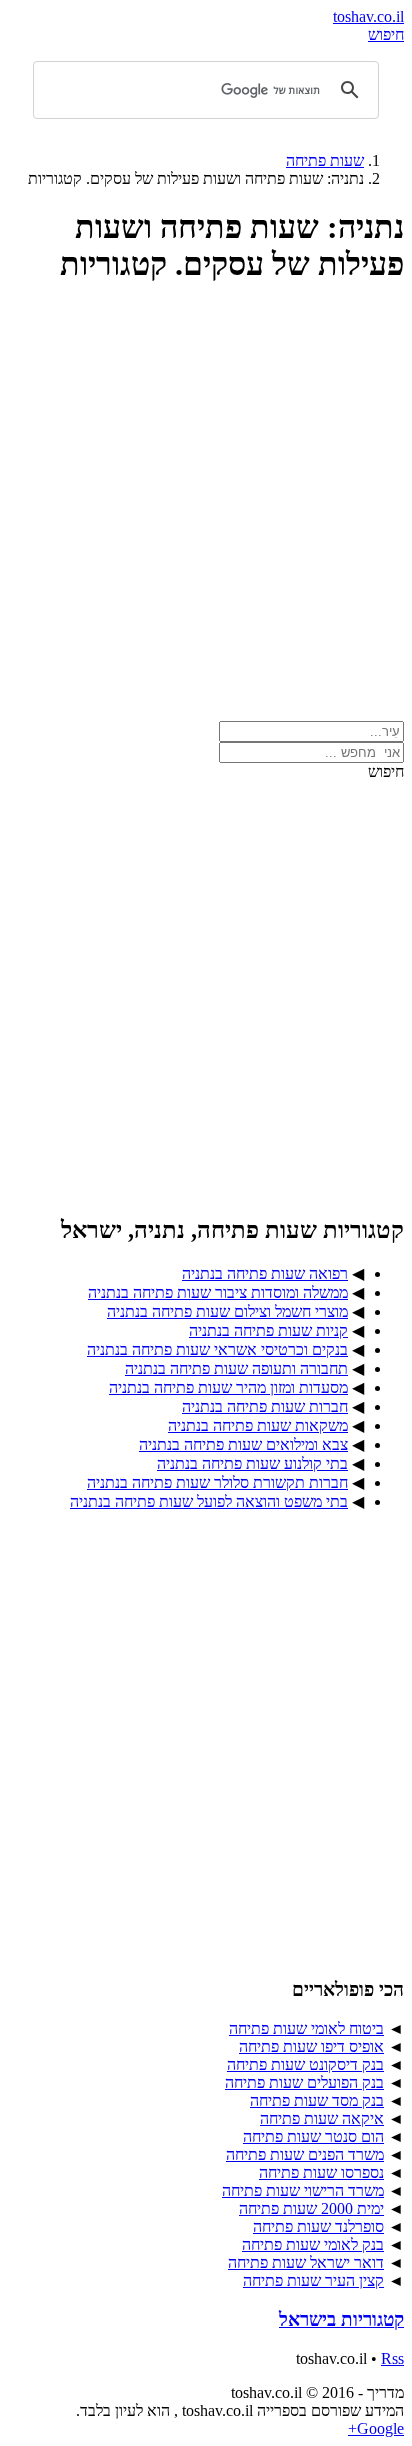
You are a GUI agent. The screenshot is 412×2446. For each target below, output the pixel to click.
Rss (392, 2358)
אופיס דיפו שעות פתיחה (311, 2046)
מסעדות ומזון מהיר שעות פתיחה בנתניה (228, 1387)
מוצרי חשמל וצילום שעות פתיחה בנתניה (227, 1311)
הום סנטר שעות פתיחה (313, 2136)
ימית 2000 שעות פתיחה (311, 2208)
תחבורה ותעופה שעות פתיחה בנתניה (236, 1368)
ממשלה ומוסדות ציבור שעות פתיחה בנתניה (218, 1292)
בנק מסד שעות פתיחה (317, 2100)
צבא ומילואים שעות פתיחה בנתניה (243, 1444)
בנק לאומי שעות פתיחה (313, 2244)
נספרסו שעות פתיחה (321, 2172)
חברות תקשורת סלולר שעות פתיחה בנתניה (217, 1482)
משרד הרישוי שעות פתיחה (303, 2190)
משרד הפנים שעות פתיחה (305, 2154)
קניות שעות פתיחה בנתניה (268, 1330)
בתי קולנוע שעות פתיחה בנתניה (252, 1463)
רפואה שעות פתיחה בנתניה (265, 1273)
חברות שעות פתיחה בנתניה (265, 1406)
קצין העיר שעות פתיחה (313, 2280)
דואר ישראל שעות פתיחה (306, 2262)
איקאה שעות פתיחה (322, 2118)
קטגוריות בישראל (341, 2319)
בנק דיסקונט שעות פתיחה (305, 2064)
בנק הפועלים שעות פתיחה (304, 2082)
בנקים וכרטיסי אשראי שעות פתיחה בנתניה (217, 1349)
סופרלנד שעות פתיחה (318, 2226)
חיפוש (386, 34)
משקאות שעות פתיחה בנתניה (258, 1425)
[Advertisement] (206, 511)
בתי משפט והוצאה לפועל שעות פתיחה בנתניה (209, 1501)
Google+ (376, 2428)
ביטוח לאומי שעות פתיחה (306, 2028)
